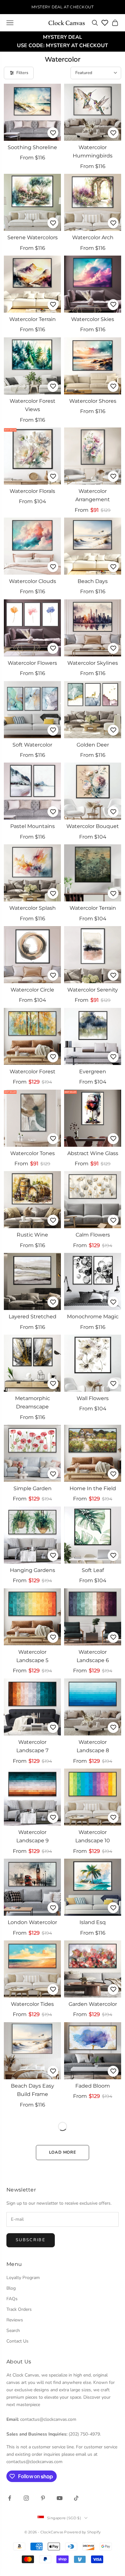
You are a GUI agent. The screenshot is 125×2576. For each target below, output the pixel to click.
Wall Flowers (93, 1398)
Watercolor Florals (32, 491)
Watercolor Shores (93, 401)
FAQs (12, 2299)
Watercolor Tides (32, 2004)
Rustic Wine (32, 1235)
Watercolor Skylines (93, 663)
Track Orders (19, 2309)
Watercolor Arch (93, 237)
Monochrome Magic (93, 1317)
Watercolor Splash (33, 908)
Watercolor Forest (33, 1072)
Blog (11, 2288)
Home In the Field (93, 1488)
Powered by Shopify (82, 2532)
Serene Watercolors (33, 237)
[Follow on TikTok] (76, 2498)
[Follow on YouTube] (60, 2498)
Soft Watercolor (32, 745)
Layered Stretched (33, 1317)
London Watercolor (32, 1922)
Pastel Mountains (33, 826)
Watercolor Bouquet (93, 826)
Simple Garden (33, 1488)
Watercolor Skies (93, 319)
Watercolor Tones (33, 1153)
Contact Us (17, 2341)
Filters (22, 73)
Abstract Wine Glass (93, 1153)
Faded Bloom (93, 2086)
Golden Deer (93, 745)
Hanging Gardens (33, 1570)
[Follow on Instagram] (26, 2498)
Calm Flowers (93, 1235)
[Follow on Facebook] (10, 2498)
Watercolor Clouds (33, 581)
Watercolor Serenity (93, 990)
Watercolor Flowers (32, 663)
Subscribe (31, 2240)
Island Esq (93, 1922)
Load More (63, 2152)
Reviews (15, 2320)
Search (13, 2331)
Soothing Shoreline (32, 147)
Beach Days (93, 581)
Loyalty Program (23, 2278)
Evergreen (93, 1072)
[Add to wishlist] (53, 133)
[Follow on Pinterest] (43, 2498)
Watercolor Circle (32, 990)
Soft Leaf (93, 1570)
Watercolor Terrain (33, 319)
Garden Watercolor (93, 2004)
